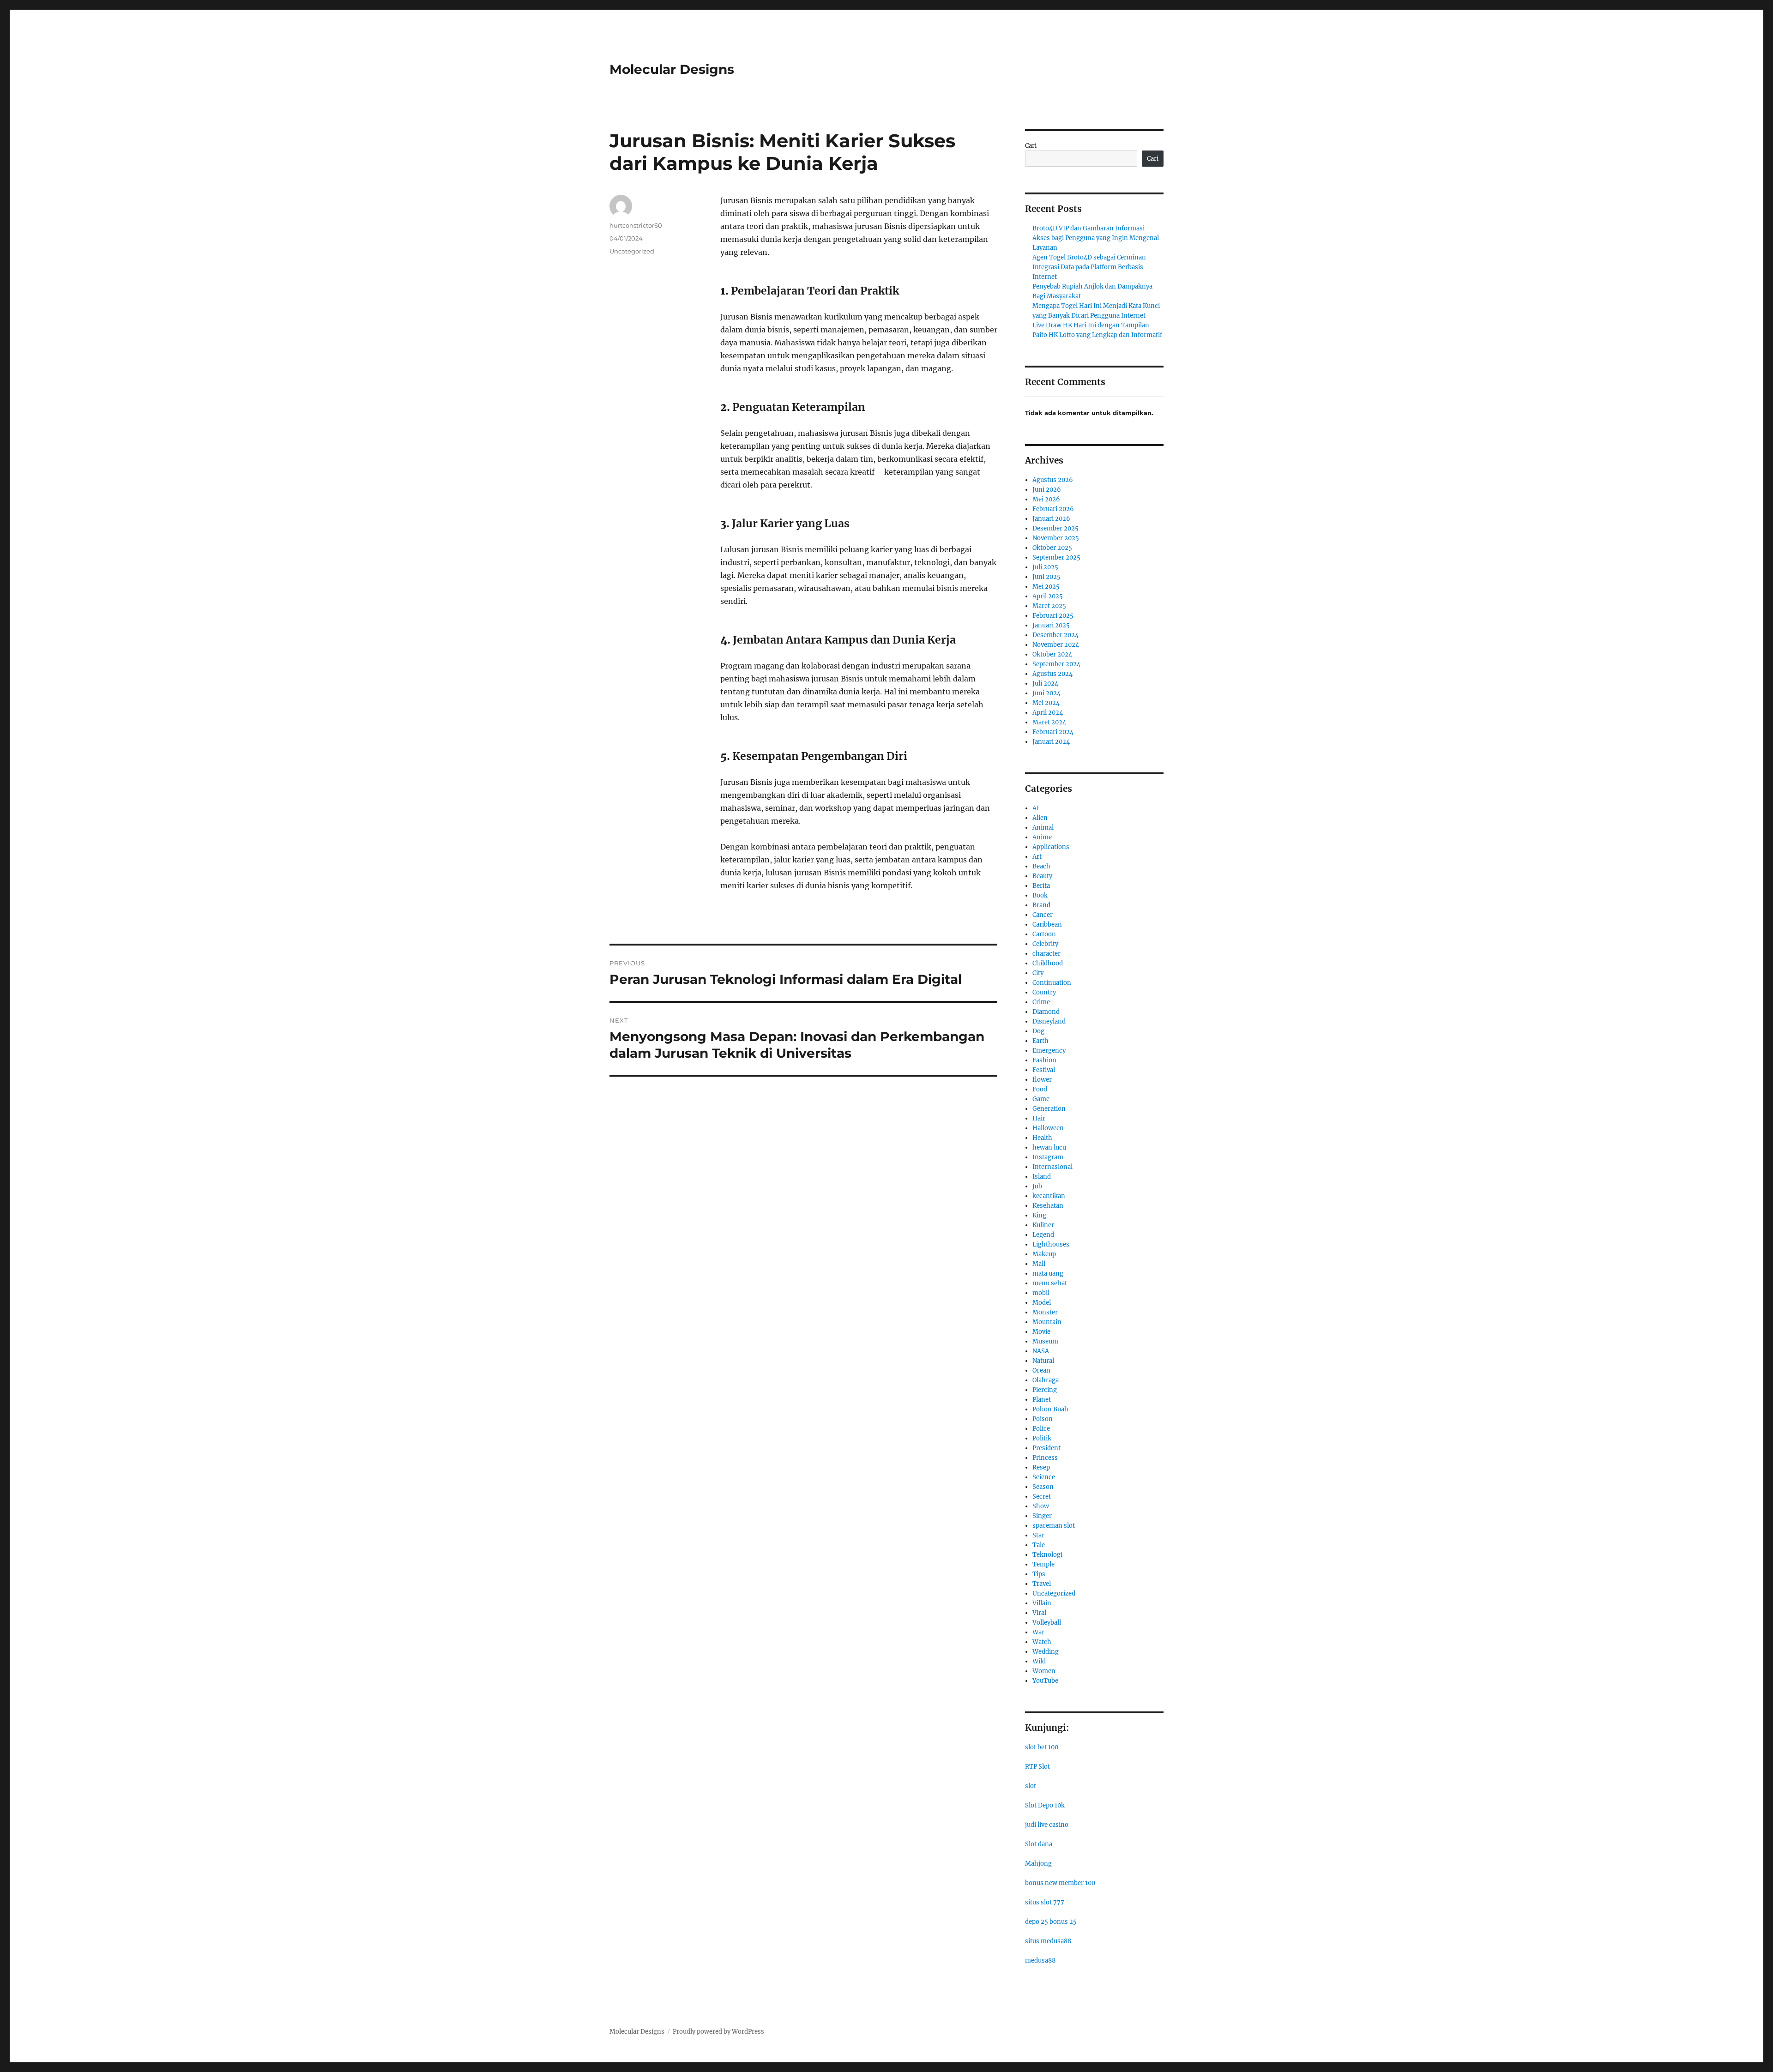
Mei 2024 (1046, 703)
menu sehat (1050, 1283)
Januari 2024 (1051, 742)
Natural (1043, 1361)
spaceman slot (1054, 1526)
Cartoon (1044, 934)
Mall (1039, 1264)
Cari (1031, 146)
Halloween (1048, 1128)
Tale (1039, 1545)
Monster (1045, 1312)
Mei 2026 (1046, 499)
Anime (1042, 837)
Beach (1041, 866)
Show (1041, 1506)
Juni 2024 (1046, 693)
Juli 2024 (1045, 684)
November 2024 (1056, 645)
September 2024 (1056, 664)
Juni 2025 (1046, 577)
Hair (1039, 1118)
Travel (1042, 1584)
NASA (1041, 1351)
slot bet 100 (1042, 1747)
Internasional (1052, 1167)
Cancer (1043, 915)
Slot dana (1039, 1844)
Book (1040, 895)
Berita (1041, 886)
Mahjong (1038, 1864)
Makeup (1044, 1254)
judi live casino (1047, 1825)
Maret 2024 (1049, 722)
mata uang (1048, 1274)
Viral (1039, 1613)
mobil (1041, 1293)
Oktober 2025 (1052, 548)
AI (1036, 808)
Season (1043, 1487)
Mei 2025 (1046, 587)
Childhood (1048, 963)
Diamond (1046, 1012)
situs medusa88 (1048, 1941)
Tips (1039, 1574)
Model (1042, 1303)
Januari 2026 (1051, 519)
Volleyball (1047, 1623)
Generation (1049, 1109)
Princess (1045, 1458)
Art (1037, 857)
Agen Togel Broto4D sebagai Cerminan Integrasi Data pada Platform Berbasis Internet (1089, 267)
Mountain (1047, 1322)
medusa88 (1040, 1961)
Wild (1039, 1661)
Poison (1043, 1419)
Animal (1043, 828)
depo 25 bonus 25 (1051, 1922)
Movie (1041, 1332)
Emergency (1049, 1051)
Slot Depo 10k (1045, 1805)
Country (1044, 992)
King (1039, 1215)
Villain (1042, 1603)
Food (1040, 1089)
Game (1041, 1099)
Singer (1042, 1516)
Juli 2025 (1045, 567)
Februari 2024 (1053, 732)
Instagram (1048, 1157)
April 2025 (1048, 596)
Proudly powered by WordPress (718, 2032)
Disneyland (1049, 1021)
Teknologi (1047, 1555)
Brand (1041, 905)
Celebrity (1045, 944)
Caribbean (1047, 925)
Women (1044, 1671)
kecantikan (1049, 1196)
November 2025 (1056, 538)
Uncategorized (632, 251)
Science (1044, 1477)
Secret (1042, 1497)
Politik (1042, 1438)
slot (1031, 1786)
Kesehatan (1048, 1206)
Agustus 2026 (1053, 480)
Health (1042, 1138)
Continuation (1052, 983)
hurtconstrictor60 (636, 225)
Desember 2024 (1055, 635)
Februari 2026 (1053, 509)
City (1038, 973)
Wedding (1046, 1652)
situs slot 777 (1045, 1902)
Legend (1043, 1235)
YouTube (1045, 1681)
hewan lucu (1049, 1147)
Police (1041, 1429)
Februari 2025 (1053, 616)
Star (1038, 1535)
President (1046, 1448)
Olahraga (1046, 1380)
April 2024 (1048, 713)
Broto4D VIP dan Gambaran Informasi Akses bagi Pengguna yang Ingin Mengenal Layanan (1096, 238)
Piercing (1045, 1390)
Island (1042, 1177)
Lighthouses (1051, 1244)
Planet (1042, 1400)
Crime (1041, 1002)
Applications (1051, 847)
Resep (1041, 1467)
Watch (1042, 1642)
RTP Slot (1037, 1767)
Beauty (1042, 876)
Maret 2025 (1049, 606)
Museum (1045, 1341)
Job (1037, 1186)
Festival (1044, 1070)
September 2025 (1056, 557)
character (1046, 954)
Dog (1038, 1031)
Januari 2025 (1051, 625)
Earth (1040, 1041)
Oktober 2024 (1052, 654)
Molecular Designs (672, 69)
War (1038, 1632)
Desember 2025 (1055, 528)
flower (1042, 1080)
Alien (1040, 818)
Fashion (1044, 1060)
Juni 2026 (1047, 490)
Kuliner (1043, 1225)
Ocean (1041, 1370)
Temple (1043, 1564)
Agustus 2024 (1052, 674)
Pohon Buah (1050, 1409)
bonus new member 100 (1060, 1883)
